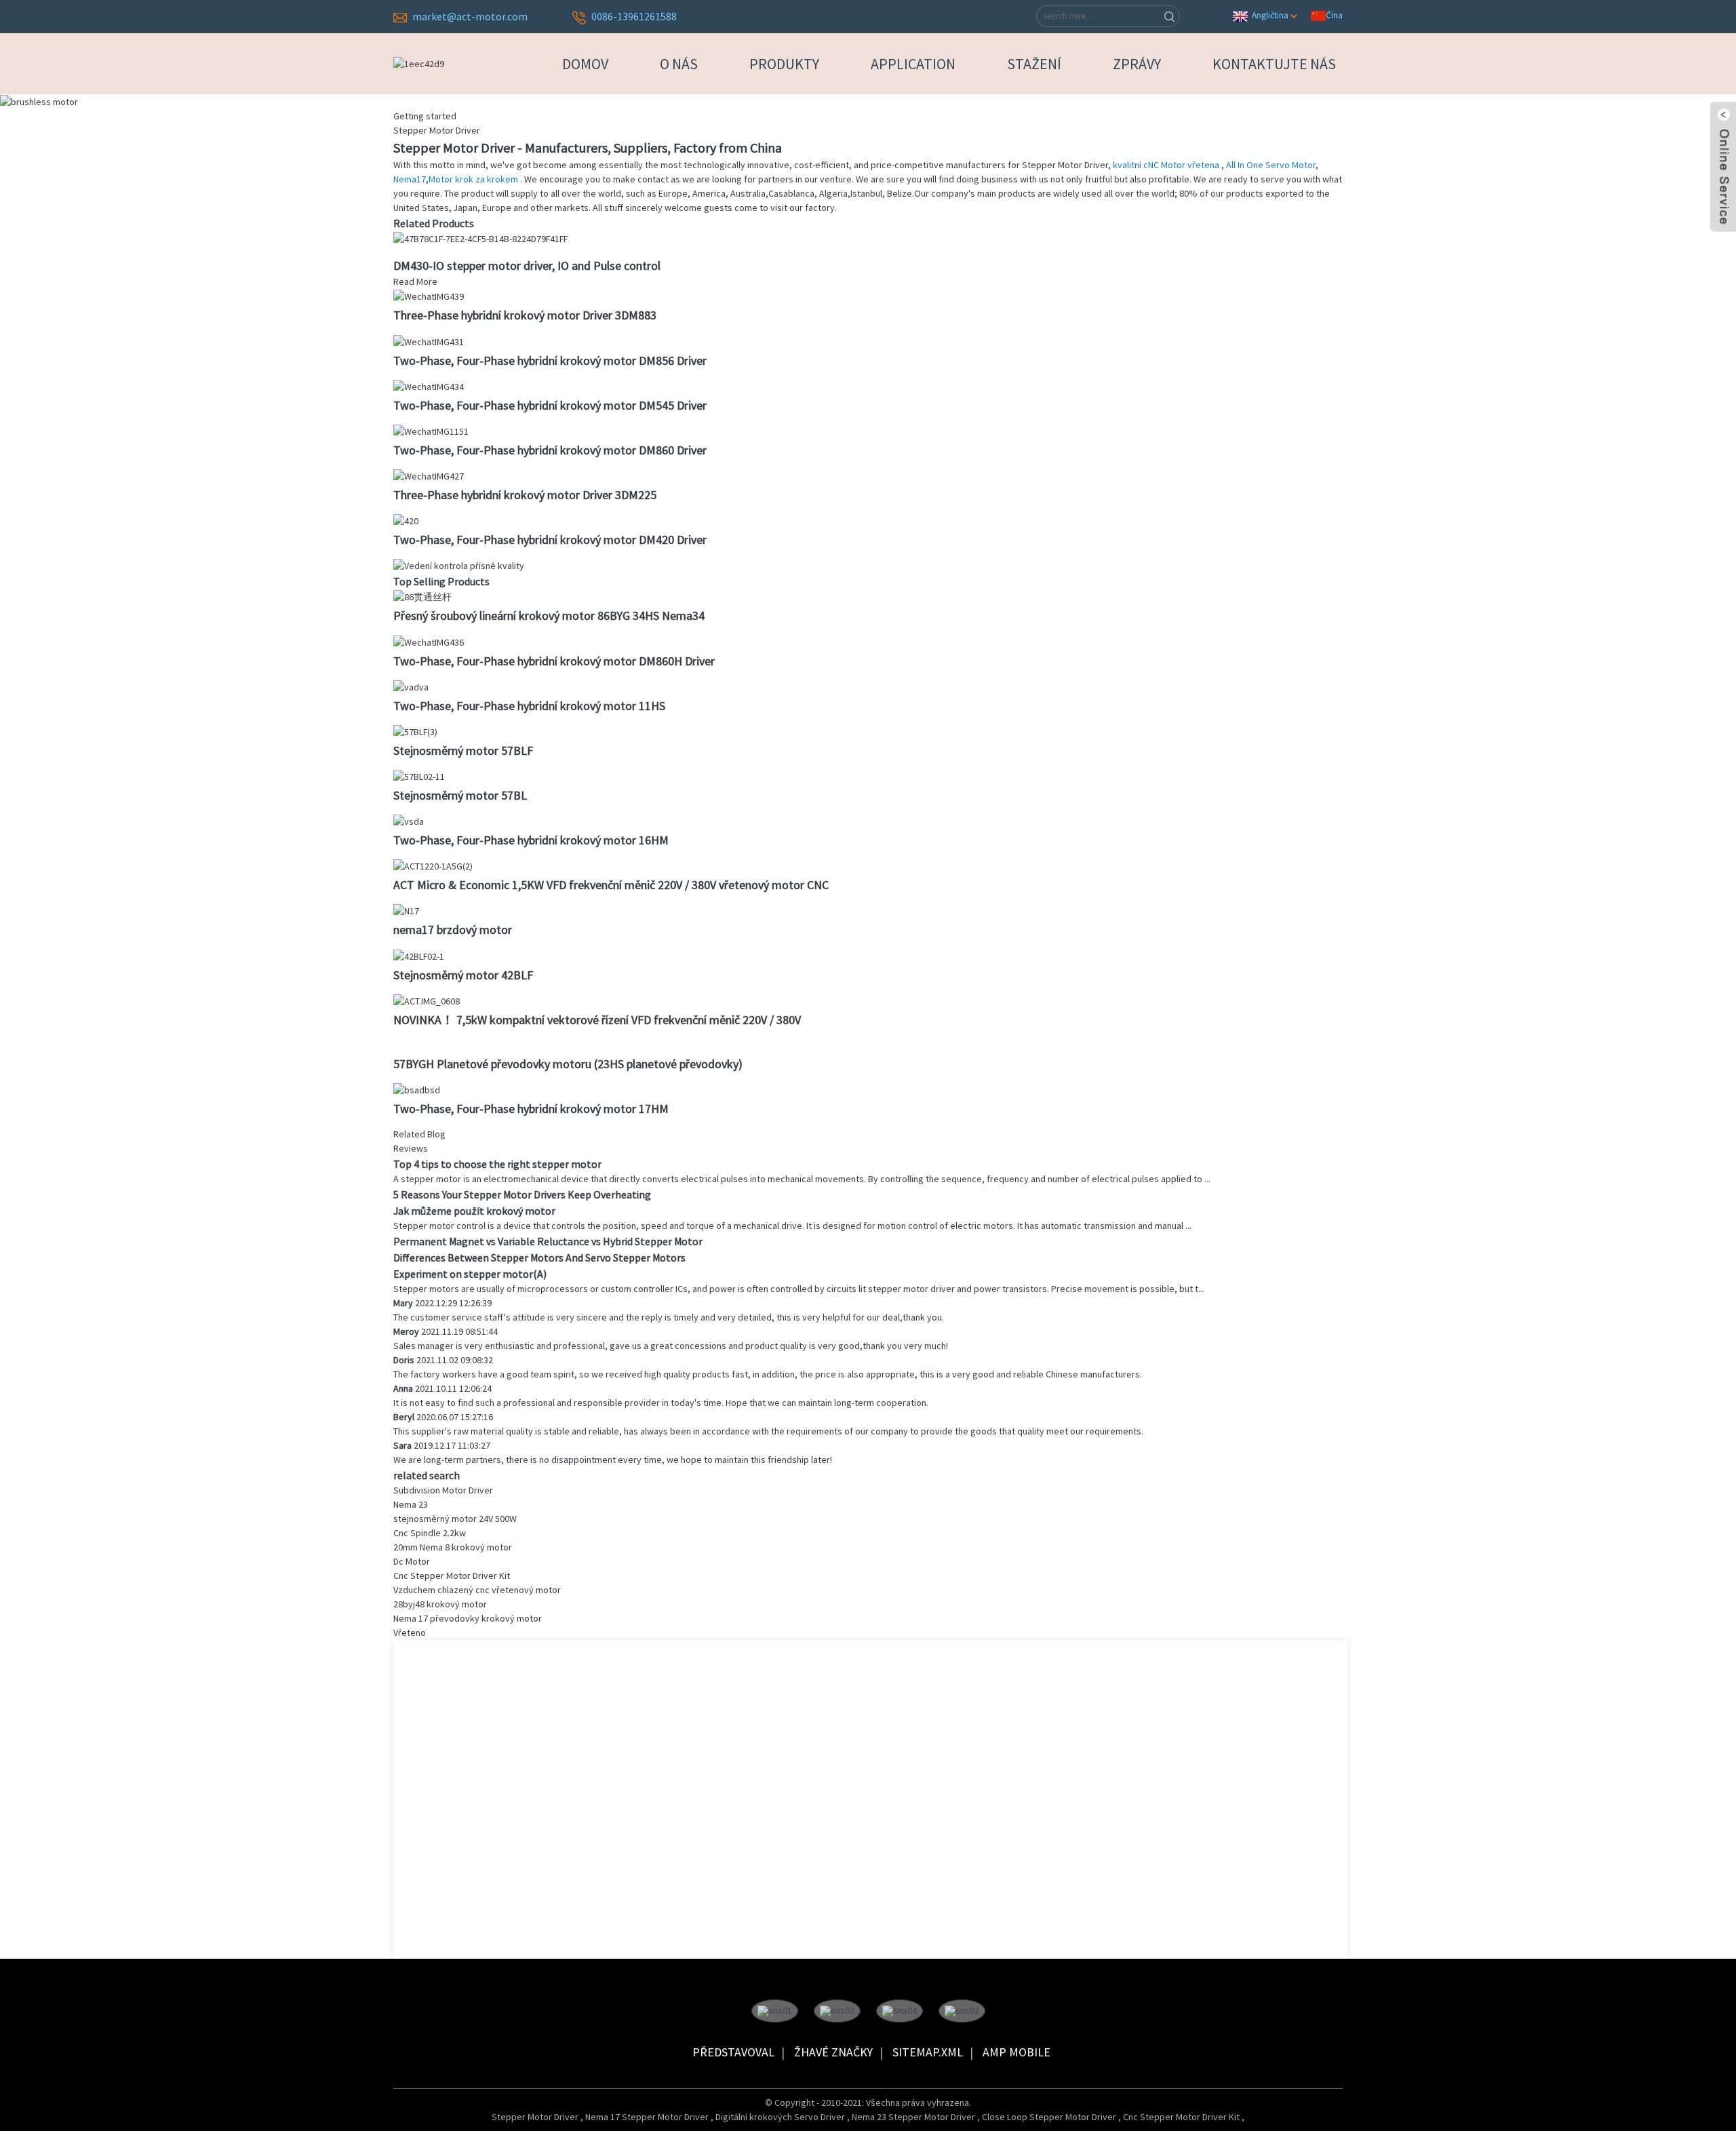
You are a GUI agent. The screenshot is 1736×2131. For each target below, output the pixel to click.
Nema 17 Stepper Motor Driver (648, 2117)
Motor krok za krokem (474, 179)
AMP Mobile (1017, 2052)
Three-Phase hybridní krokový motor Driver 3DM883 (525, 315)
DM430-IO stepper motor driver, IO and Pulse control (527, 266)
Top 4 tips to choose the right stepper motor (497, 1164)
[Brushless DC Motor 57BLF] (415, 731)
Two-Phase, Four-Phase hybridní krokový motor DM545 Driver (550, 405)
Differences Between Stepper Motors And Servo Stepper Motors (539, 1257)
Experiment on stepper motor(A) (470, 1274)
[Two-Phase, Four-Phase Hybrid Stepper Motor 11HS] (411, 686)
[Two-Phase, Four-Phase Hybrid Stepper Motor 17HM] (417, 1089)
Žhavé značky (833, 2052)
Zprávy (1137, 64)
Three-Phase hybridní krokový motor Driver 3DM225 (525, 495)
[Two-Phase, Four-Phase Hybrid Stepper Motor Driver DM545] (429, 386)
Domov (585, 64)
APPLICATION (913, 64)
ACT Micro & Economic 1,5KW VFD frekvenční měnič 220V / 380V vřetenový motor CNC (611, 885)
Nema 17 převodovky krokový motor (468, 1618)
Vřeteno (410, 1633)
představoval (733, 2052)
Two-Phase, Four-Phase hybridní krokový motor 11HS (529, 706)
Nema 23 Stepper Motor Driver (914, 2117)
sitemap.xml (928, 2052)
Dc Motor (412, 1561)
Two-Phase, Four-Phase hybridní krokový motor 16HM (531, 840)
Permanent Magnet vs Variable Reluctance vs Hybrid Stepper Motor (548, 1241)
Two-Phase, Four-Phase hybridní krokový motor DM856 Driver (550, 360)
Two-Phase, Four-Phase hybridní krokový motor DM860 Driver (550, 450)
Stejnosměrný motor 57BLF (463, 750)
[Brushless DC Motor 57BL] (419, 776)
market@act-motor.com (470, 16)
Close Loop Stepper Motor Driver (1050, 2117)
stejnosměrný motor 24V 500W (455, 1519)
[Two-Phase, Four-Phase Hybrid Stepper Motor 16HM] (409, 821)
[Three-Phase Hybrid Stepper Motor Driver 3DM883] (429, 296)
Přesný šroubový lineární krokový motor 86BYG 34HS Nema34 (549, 615)
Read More (415, 281)
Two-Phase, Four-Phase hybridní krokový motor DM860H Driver (554, 661)
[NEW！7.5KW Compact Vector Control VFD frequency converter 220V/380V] (427, 1000)
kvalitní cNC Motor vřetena (1167, 165)
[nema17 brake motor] (406, 910)
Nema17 (410, 179)
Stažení (1034, 64)
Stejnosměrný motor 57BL (460, 795)
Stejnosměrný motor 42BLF (463, 975)
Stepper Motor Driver (536, 2117)
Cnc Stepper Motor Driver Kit (452, 1576)
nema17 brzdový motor (453, 930)
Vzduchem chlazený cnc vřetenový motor (477, 1590)
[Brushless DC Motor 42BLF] (419, 955)
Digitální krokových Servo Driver (781, 2117)
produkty (784, 64)
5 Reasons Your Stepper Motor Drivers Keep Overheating (522, 1194)
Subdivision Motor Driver (443, 1490)
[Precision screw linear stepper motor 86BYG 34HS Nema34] (422, 596)
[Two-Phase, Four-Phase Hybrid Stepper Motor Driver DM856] (429, 340)
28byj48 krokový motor (440, 1604)
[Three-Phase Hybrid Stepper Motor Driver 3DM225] (429, 475)
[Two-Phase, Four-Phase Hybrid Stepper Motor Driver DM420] (406, 520)
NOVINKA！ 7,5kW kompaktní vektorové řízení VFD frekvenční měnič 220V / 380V (597, 1020)
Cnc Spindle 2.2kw (430, 1533)
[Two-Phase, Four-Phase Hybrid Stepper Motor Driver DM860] (431, 431)
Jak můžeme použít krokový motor (474, 1211)
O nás (679, 64)
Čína (1334, 15)
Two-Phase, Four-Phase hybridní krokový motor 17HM (531, 1109)
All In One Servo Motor (1271, 165)
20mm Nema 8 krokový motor (453, 1547)
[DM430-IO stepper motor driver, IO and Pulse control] (480, 238)
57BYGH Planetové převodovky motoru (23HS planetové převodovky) (568, 1064)
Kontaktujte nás (1274, 64)
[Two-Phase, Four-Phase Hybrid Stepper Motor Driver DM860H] (429, 641)
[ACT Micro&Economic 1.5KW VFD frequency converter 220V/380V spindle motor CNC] (433, 865)
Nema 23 (411, 1504)
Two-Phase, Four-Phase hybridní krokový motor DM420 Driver (550, 540)
